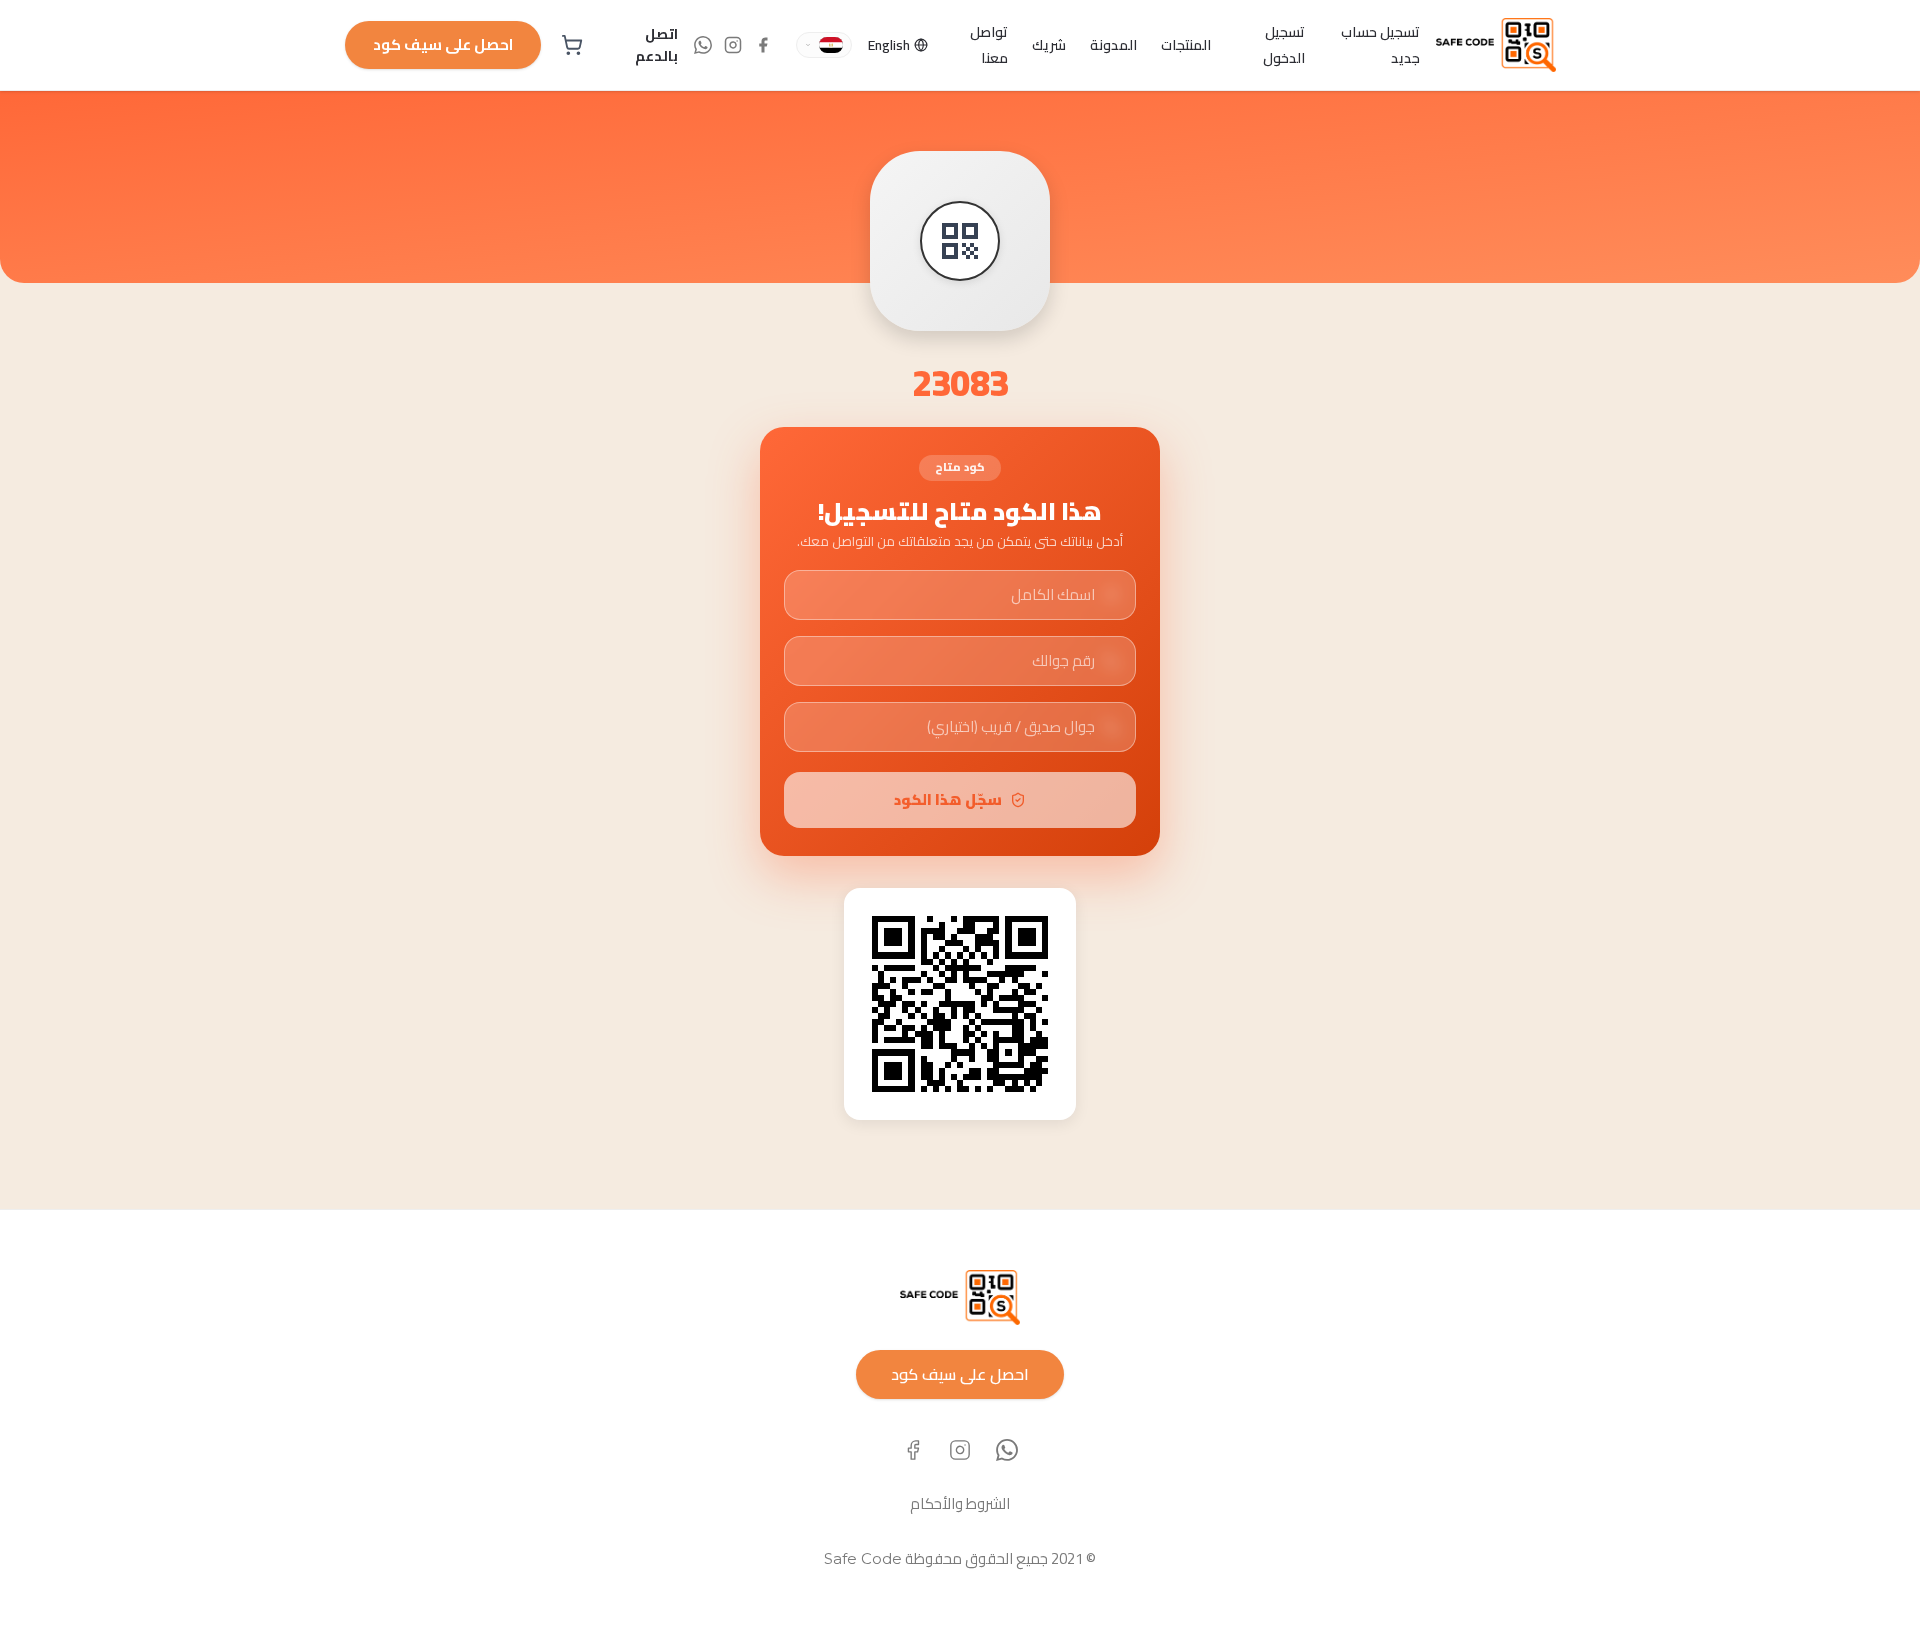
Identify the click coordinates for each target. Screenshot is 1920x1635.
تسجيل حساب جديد (1380, 45)
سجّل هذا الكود (948, 799)
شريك (1049, 45)
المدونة (1113, 45)
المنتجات (1186, 45)
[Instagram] (960, 1450)
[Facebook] (913, 1450)
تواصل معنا (989, 45)
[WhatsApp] (1007, 1450)
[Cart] (572, 45)
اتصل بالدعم (656, 45)
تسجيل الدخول (1284, 45)
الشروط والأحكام (960, 1503)
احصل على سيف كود (443, 44)
